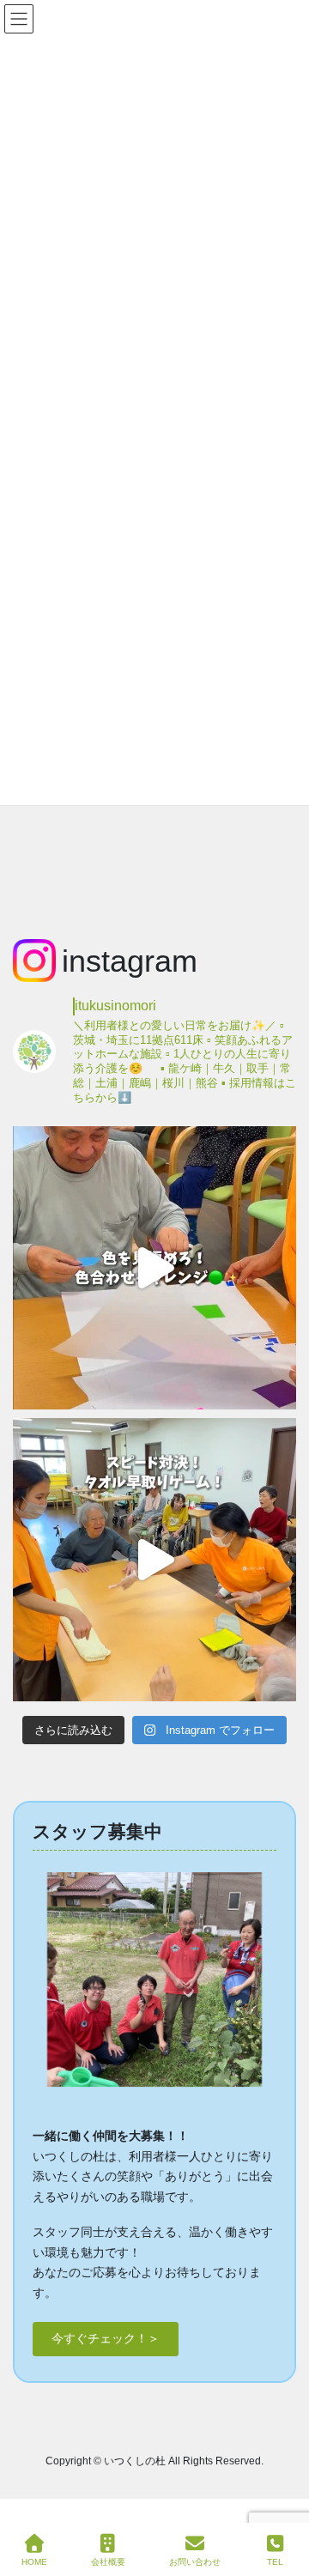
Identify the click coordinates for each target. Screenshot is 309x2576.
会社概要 (108, 2562)
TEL (275, 2562)
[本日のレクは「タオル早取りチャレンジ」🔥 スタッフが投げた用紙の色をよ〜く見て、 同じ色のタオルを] (154, 1560)
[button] (106, 2339)
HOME (34, 2562)
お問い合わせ (195, 2562)
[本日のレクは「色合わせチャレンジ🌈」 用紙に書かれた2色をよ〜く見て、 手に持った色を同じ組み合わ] (154, 1268)
